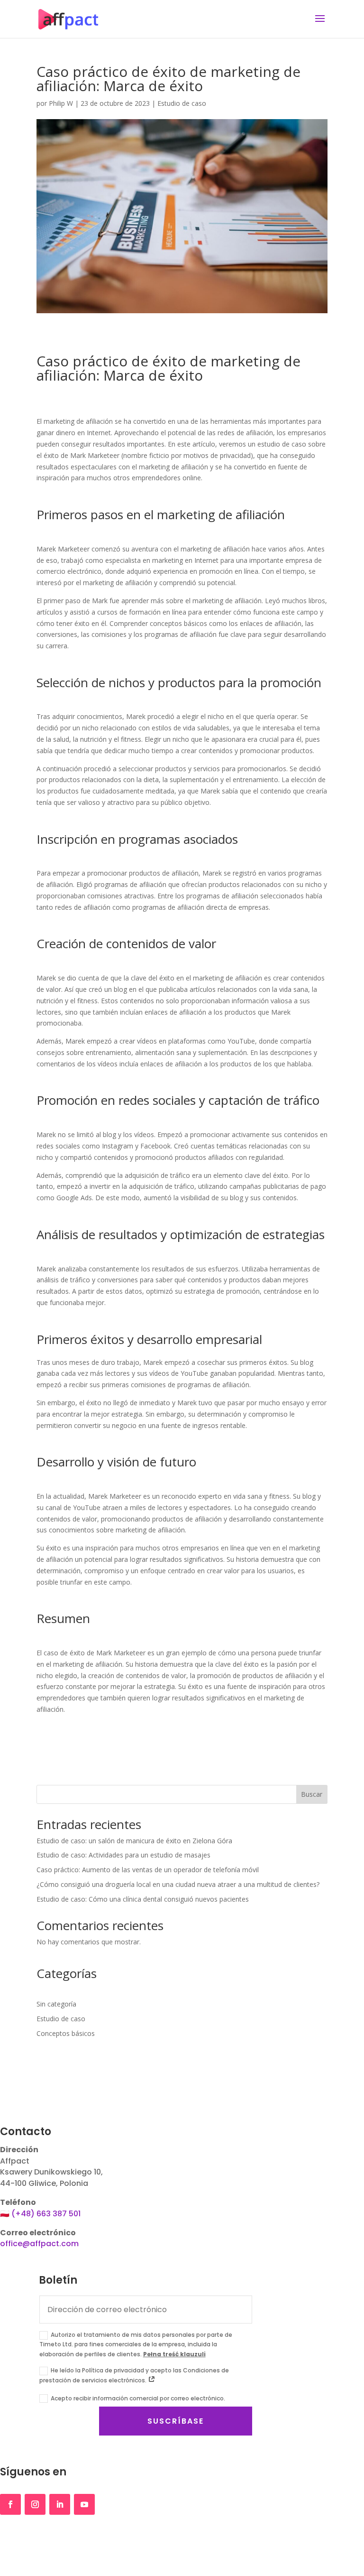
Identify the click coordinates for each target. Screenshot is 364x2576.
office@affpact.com (39, 2244)
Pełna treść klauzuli (174, 2354)
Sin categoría (56, 2004)
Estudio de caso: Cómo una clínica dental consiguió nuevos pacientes (143, 1899)
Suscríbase (176, 2421)
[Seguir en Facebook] (10, 2504)
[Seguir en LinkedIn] (60, 2504)
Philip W (61, 103)
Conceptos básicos (66, 2033)
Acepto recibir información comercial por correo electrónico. (138, 2398)
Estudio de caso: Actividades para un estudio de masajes (123, 1855)
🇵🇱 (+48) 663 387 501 (40, 2214)
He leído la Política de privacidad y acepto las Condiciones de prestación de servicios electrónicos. (134, 2375)
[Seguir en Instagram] (35, 2504)
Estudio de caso (182, 103)
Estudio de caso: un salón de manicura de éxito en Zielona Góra (134, 1841)
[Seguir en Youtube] (84, 2504)
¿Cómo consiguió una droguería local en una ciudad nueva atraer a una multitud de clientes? (178, 1884)
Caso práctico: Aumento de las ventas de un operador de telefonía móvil (148, 1870)
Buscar (312, 1794)
